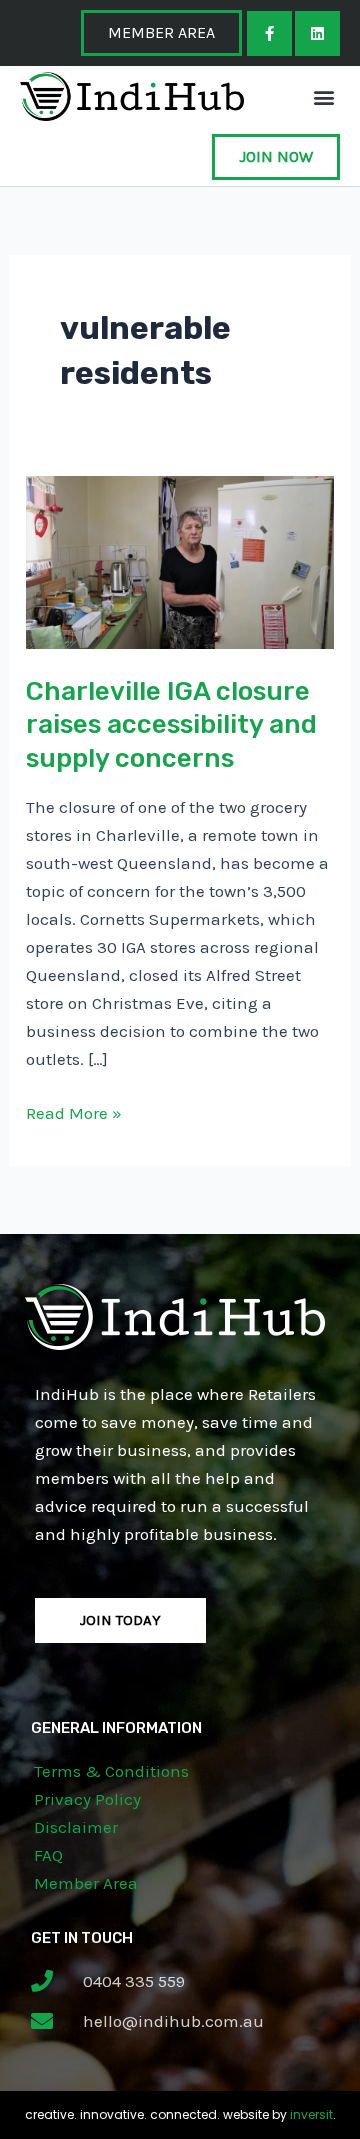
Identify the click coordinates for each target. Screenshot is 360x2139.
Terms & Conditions (111, 1771)
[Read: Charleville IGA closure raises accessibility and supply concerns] (180, 561)
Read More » (74, 1111)
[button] (323, 96)
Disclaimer (76, 1827)
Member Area (86, 1883)
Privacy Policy (87, 1799)
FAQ (48, 1855)
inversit (311, 2114)
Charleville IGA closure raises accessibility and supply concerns (171, 725)
